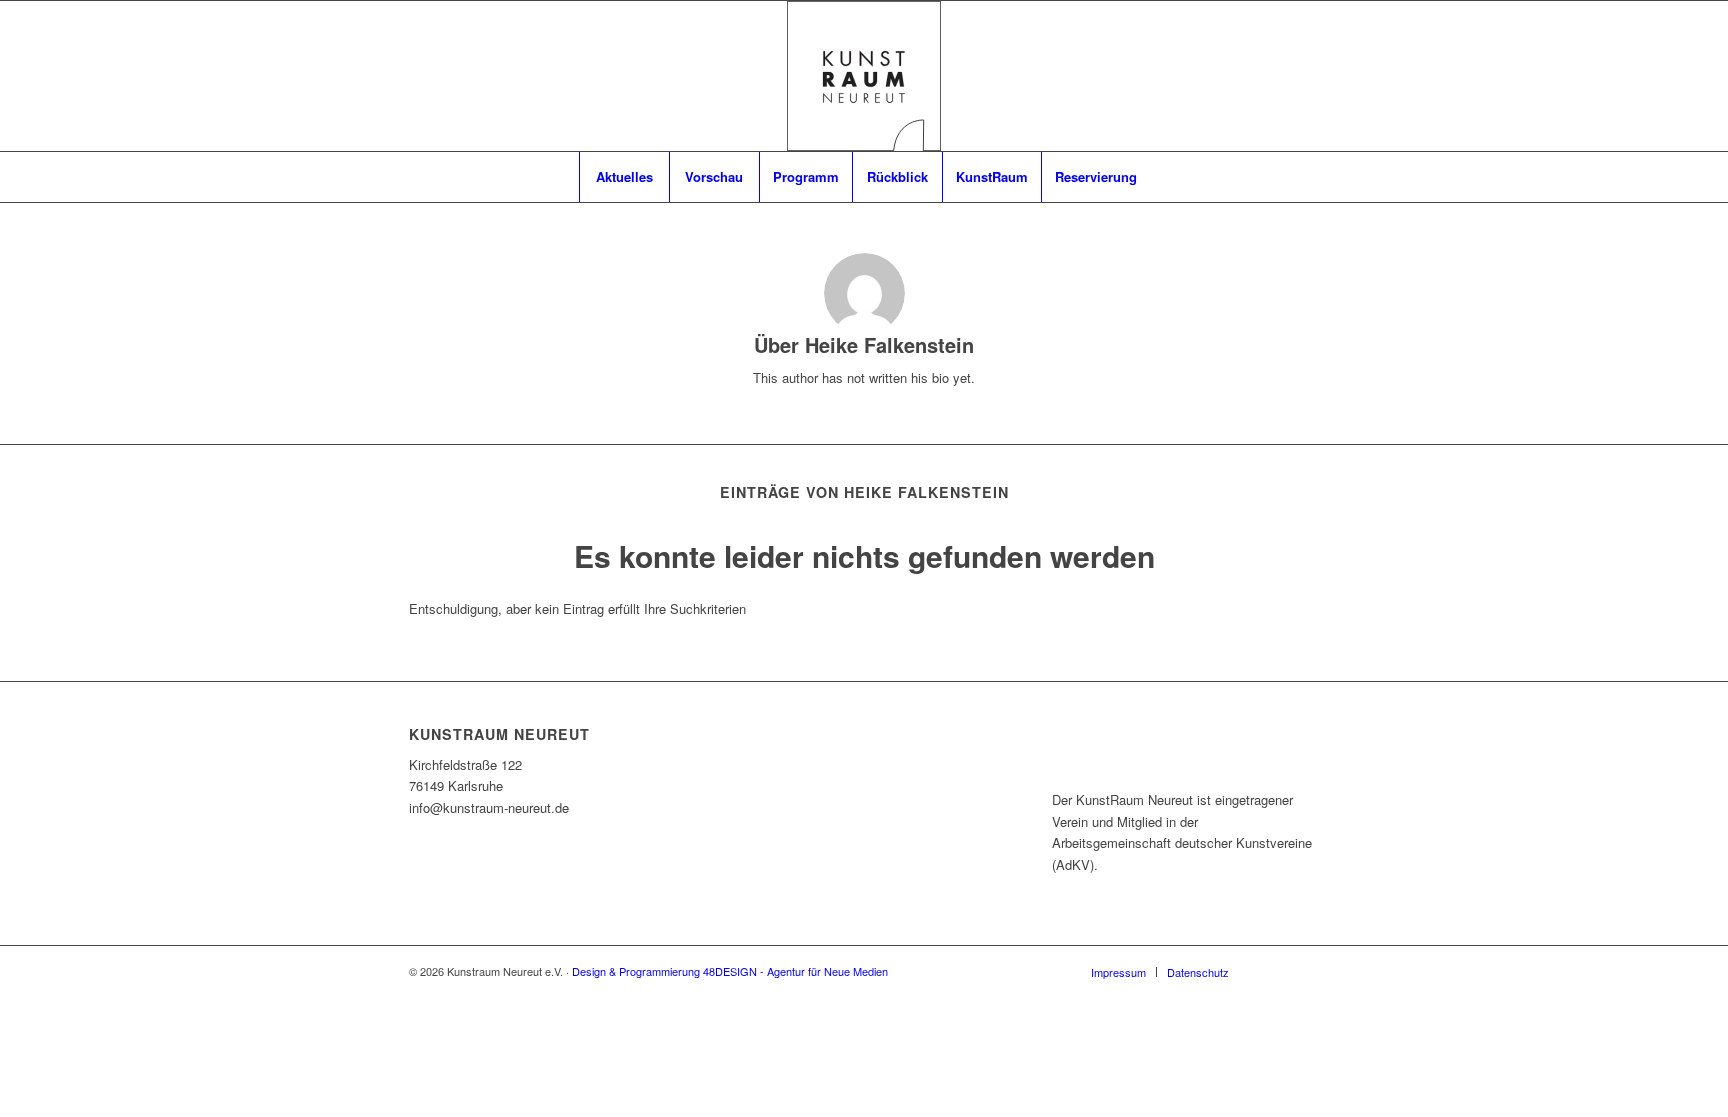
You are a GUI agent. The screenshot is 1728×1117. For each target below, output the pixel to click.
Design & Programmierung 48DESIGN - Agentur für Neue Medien (730, 971)
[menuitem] (624, 177)
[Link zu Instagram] (1304, 971)
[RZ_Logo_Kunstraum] (864, 76)
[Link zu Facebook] (1274, 971)
